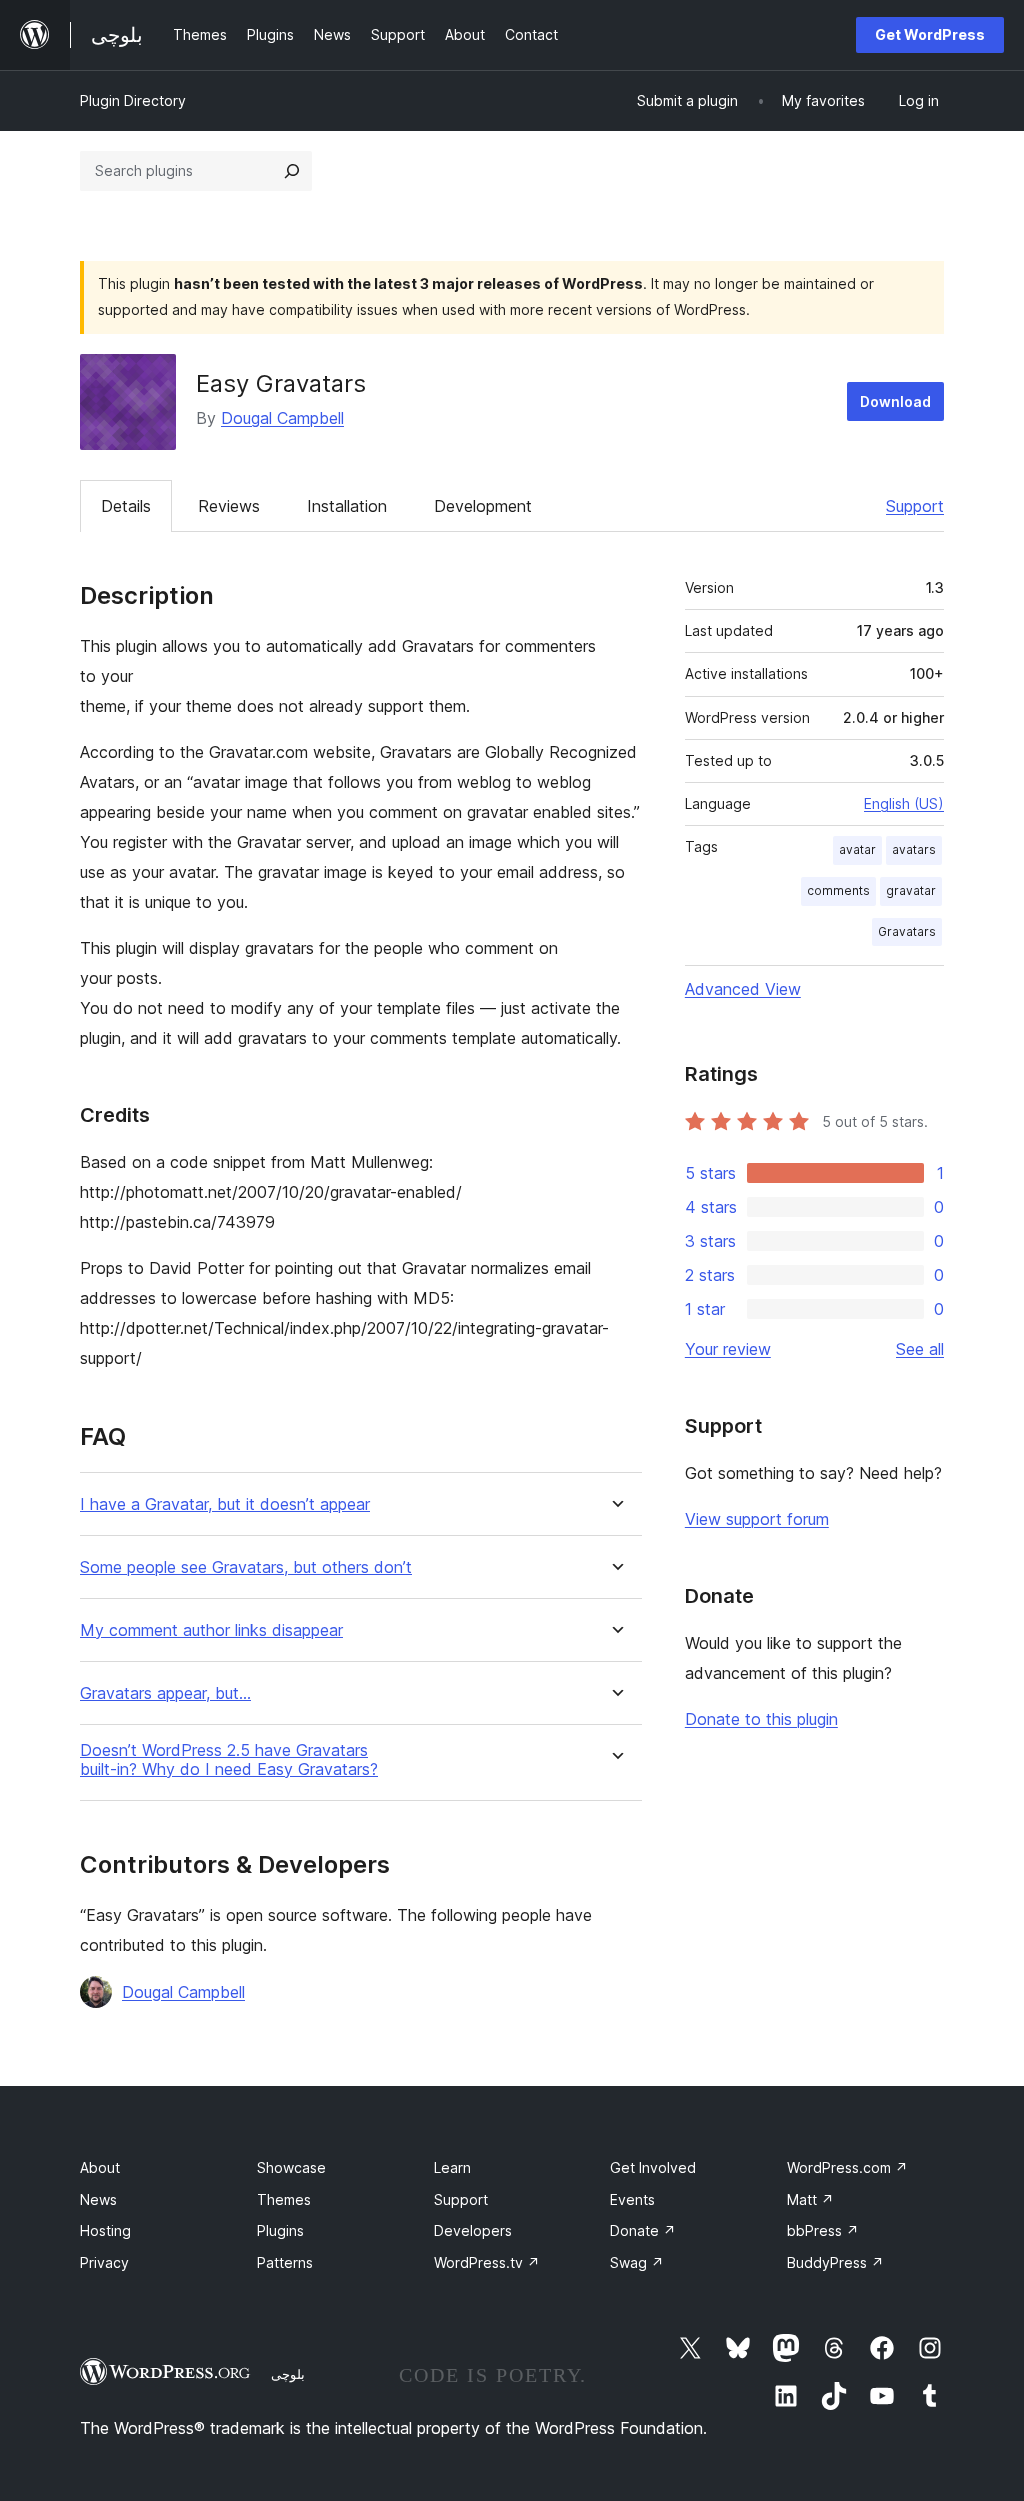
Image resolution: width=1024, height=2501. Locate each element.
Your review (728, 1349)
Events (632, 2199)
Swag (637, 2262)
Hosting (105, 2230)
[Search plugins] (292, 171)
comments (838, 890)
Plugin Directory (133, 100)
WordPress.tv (487, 2262)
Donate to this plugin (761, 1719)
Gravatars (907, 931)
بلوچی (288, 2374)
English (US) (904, 803)
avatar (857, 849)
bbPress (823, 2230)
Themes (284, 2199)
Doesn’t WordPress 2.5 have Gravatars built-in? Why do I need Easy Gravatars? (229, 1760)
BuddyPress (835, 2262)
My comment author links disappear (211, 1630)
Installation (347, 506)
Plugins (280, 2230)
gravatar (911, 890)
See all (920, 1349)
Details (126, 506)
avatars (914, 849)
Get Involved (653, 2167)
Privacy (104, 2262)
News (98, 2199)
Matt (810, 2199)
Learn (452, 2167)
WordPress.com (847, 2167)
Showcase (291, 2167)
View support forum (757, 1519)
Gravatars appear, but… (165, 1693)
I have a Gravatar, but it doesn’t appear (225, 1504)
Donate (643, 2230)
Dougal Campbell (282, 418)
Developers (473, 2230)
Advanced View (743, 989)
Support (915, 506)
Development (483, 506)
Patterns (285, 2262)
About (100, 2167)
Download (895, 401)
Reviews (229, 506)
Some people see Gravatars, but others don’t (246, 1567)
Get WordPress (930, 34)
